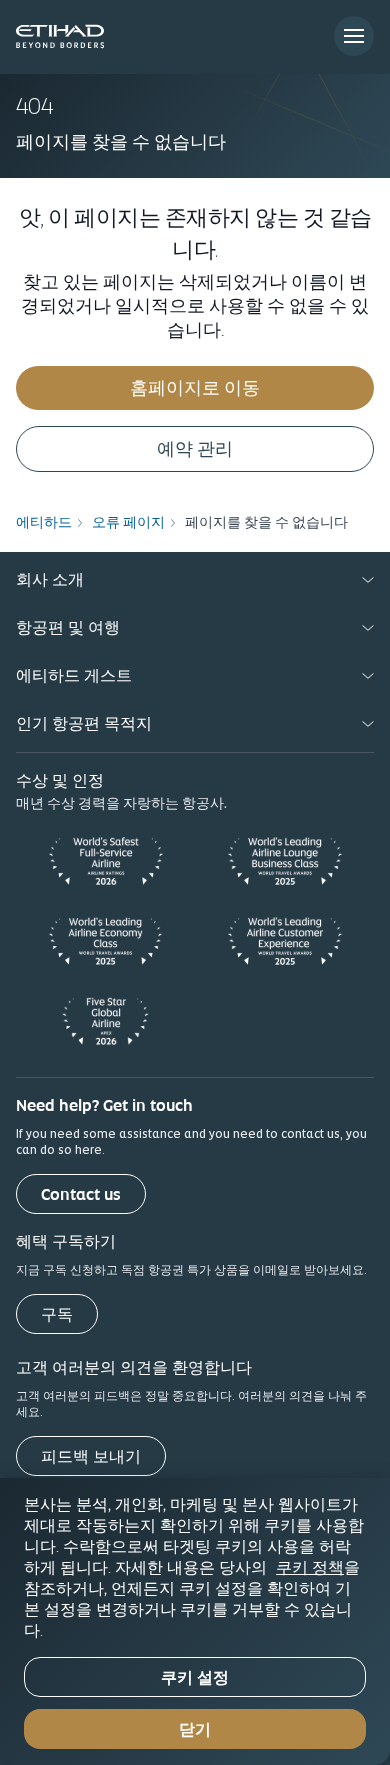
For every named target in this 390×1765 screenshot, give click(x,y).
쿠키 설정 (195, 1677)
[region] (195, 1621)
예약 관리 (195, 448)
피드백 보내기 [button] (91, 1456)
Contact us (81, 1194)
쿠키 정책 (310, 1567)
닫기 (195, 1729)
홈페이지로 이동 (195, 387)
